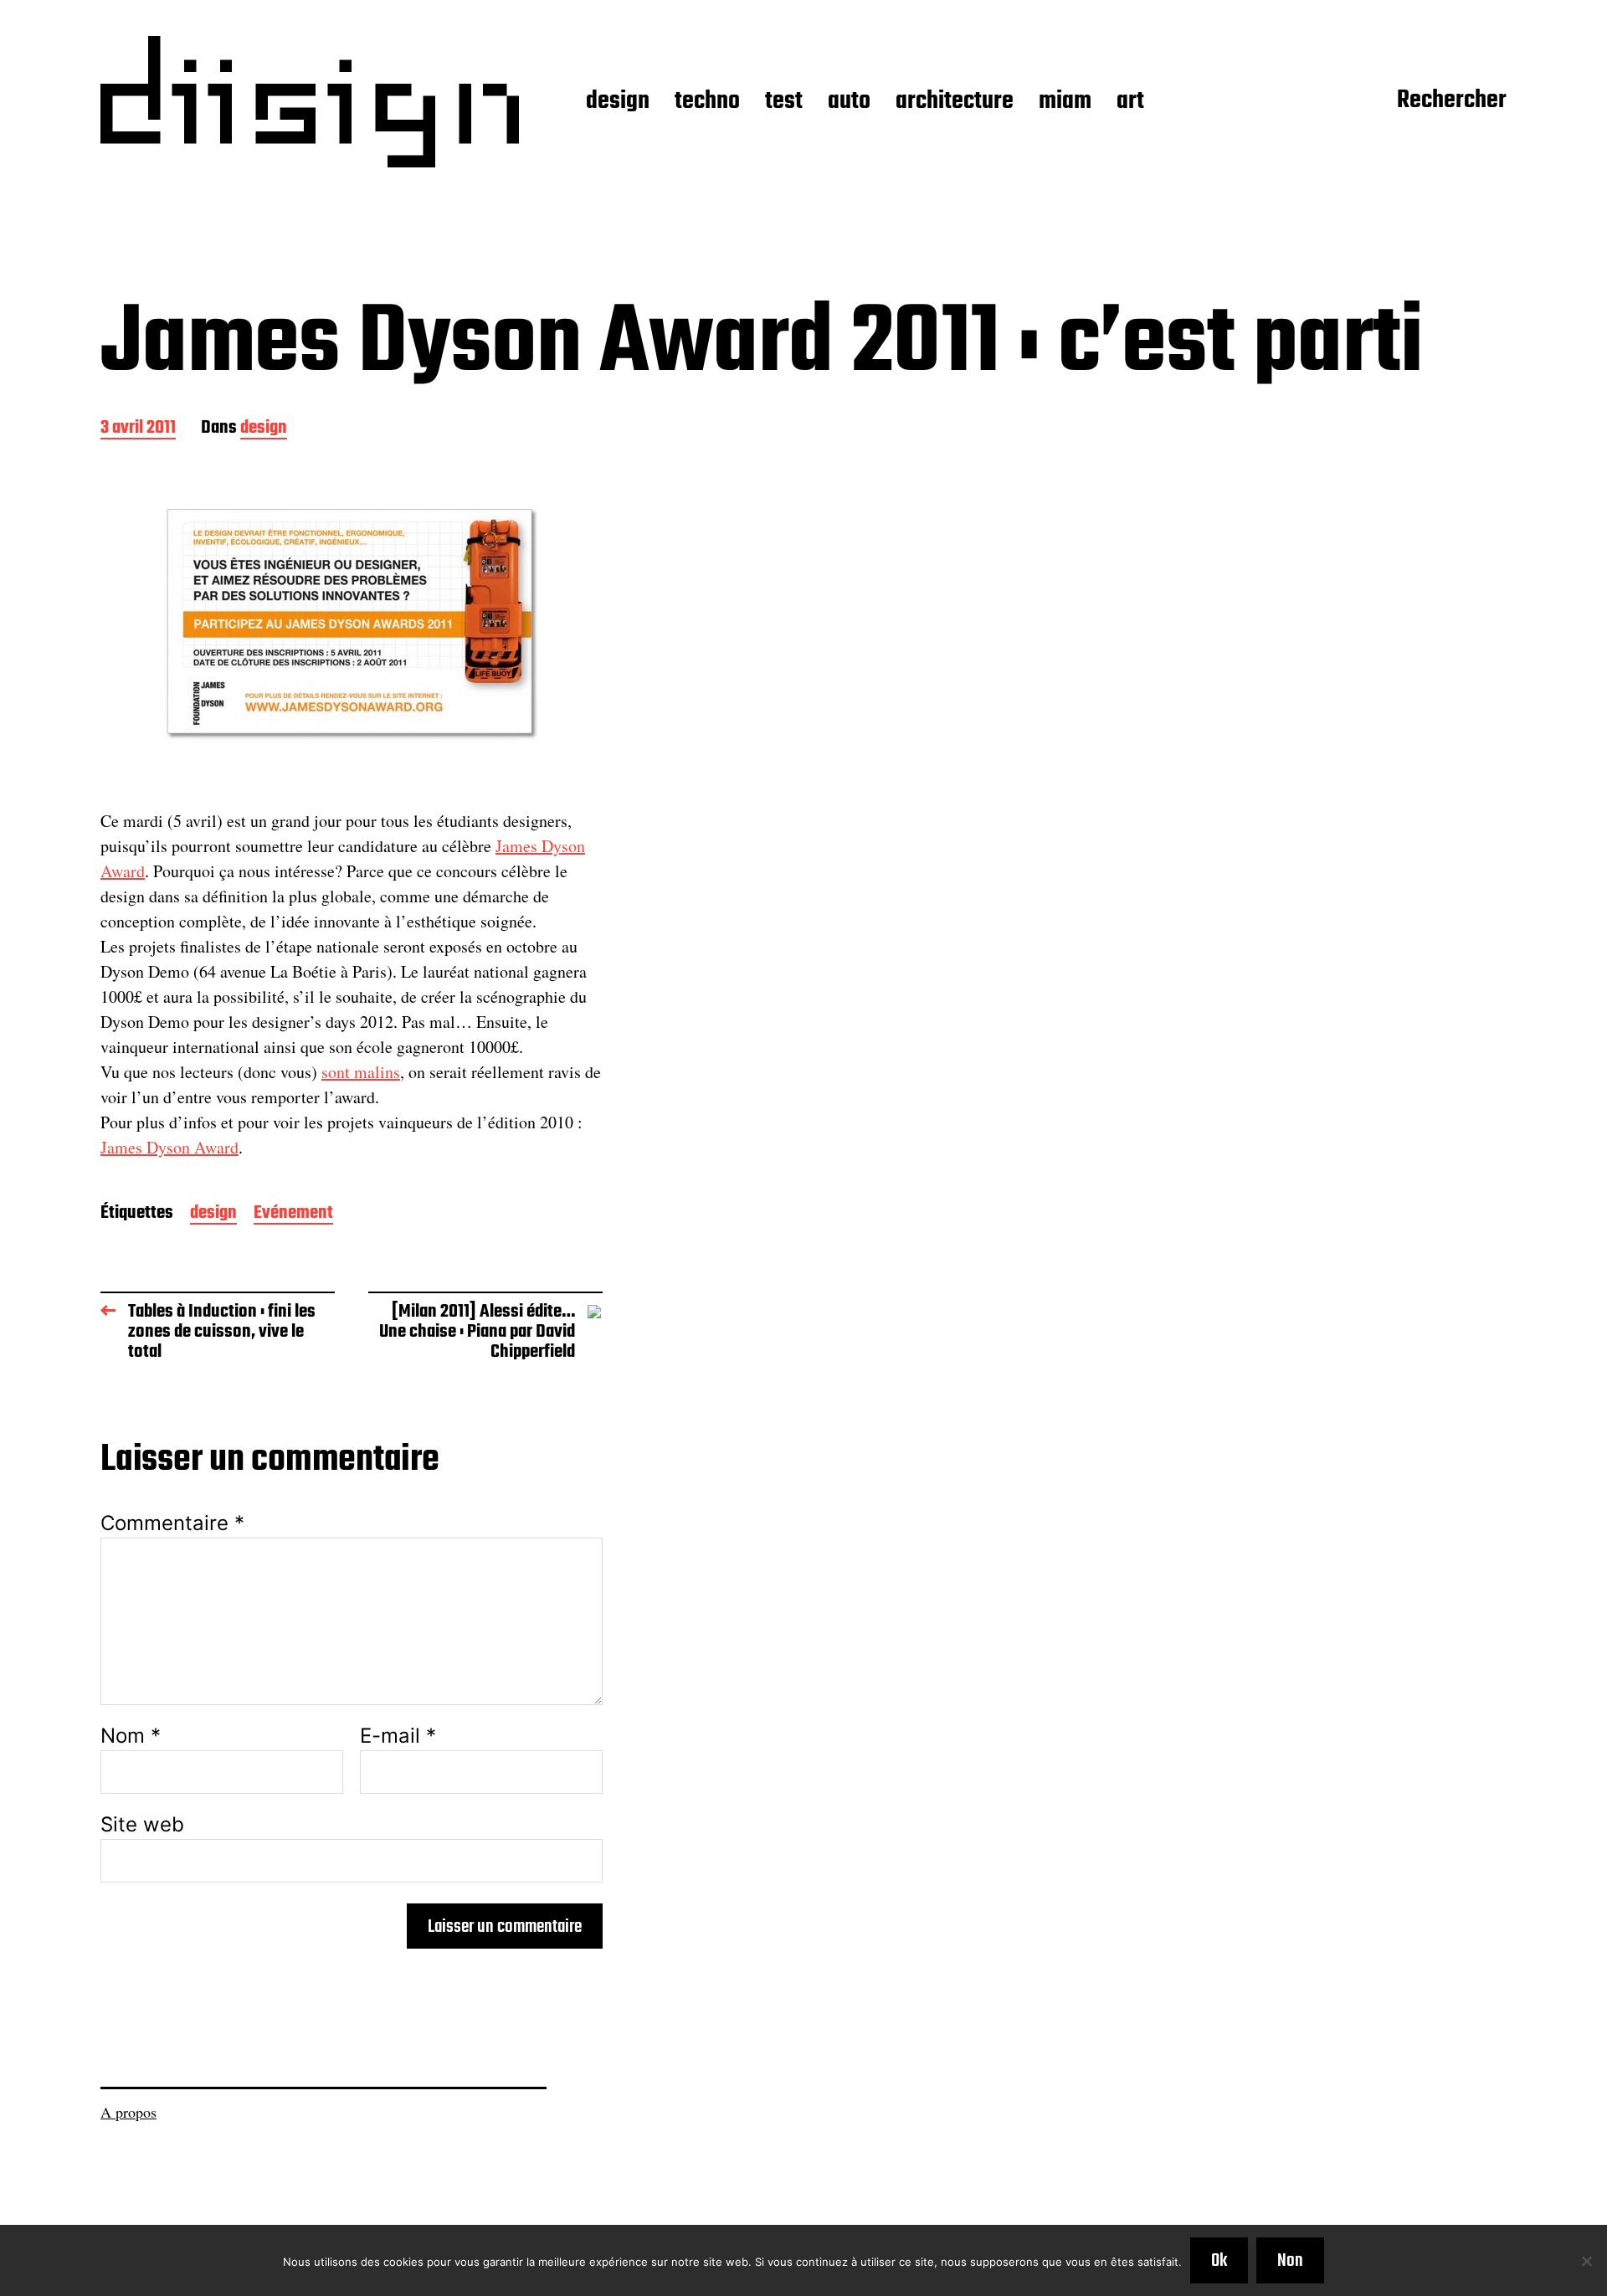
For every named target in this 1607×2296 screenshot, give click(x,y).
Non (1290, 2261)
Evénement (293, 1214)
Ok (1219, 2261)
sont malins (361, 1072)
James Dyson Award (169, 1147)
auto (849, 102)
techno (707, 102)
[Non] (1586, 2261)
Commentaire (172, 1523)
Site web (142, 1823)
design (618, 102)
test (784, 102)
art (1130, 102)
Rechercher (1452, 101)
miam (1065, 102)
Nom (131, 1736)
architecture (955, 102)
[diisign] (310, 102)
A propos (128, 2112)
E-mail (398, 1736)
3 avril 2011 (138, 429)
